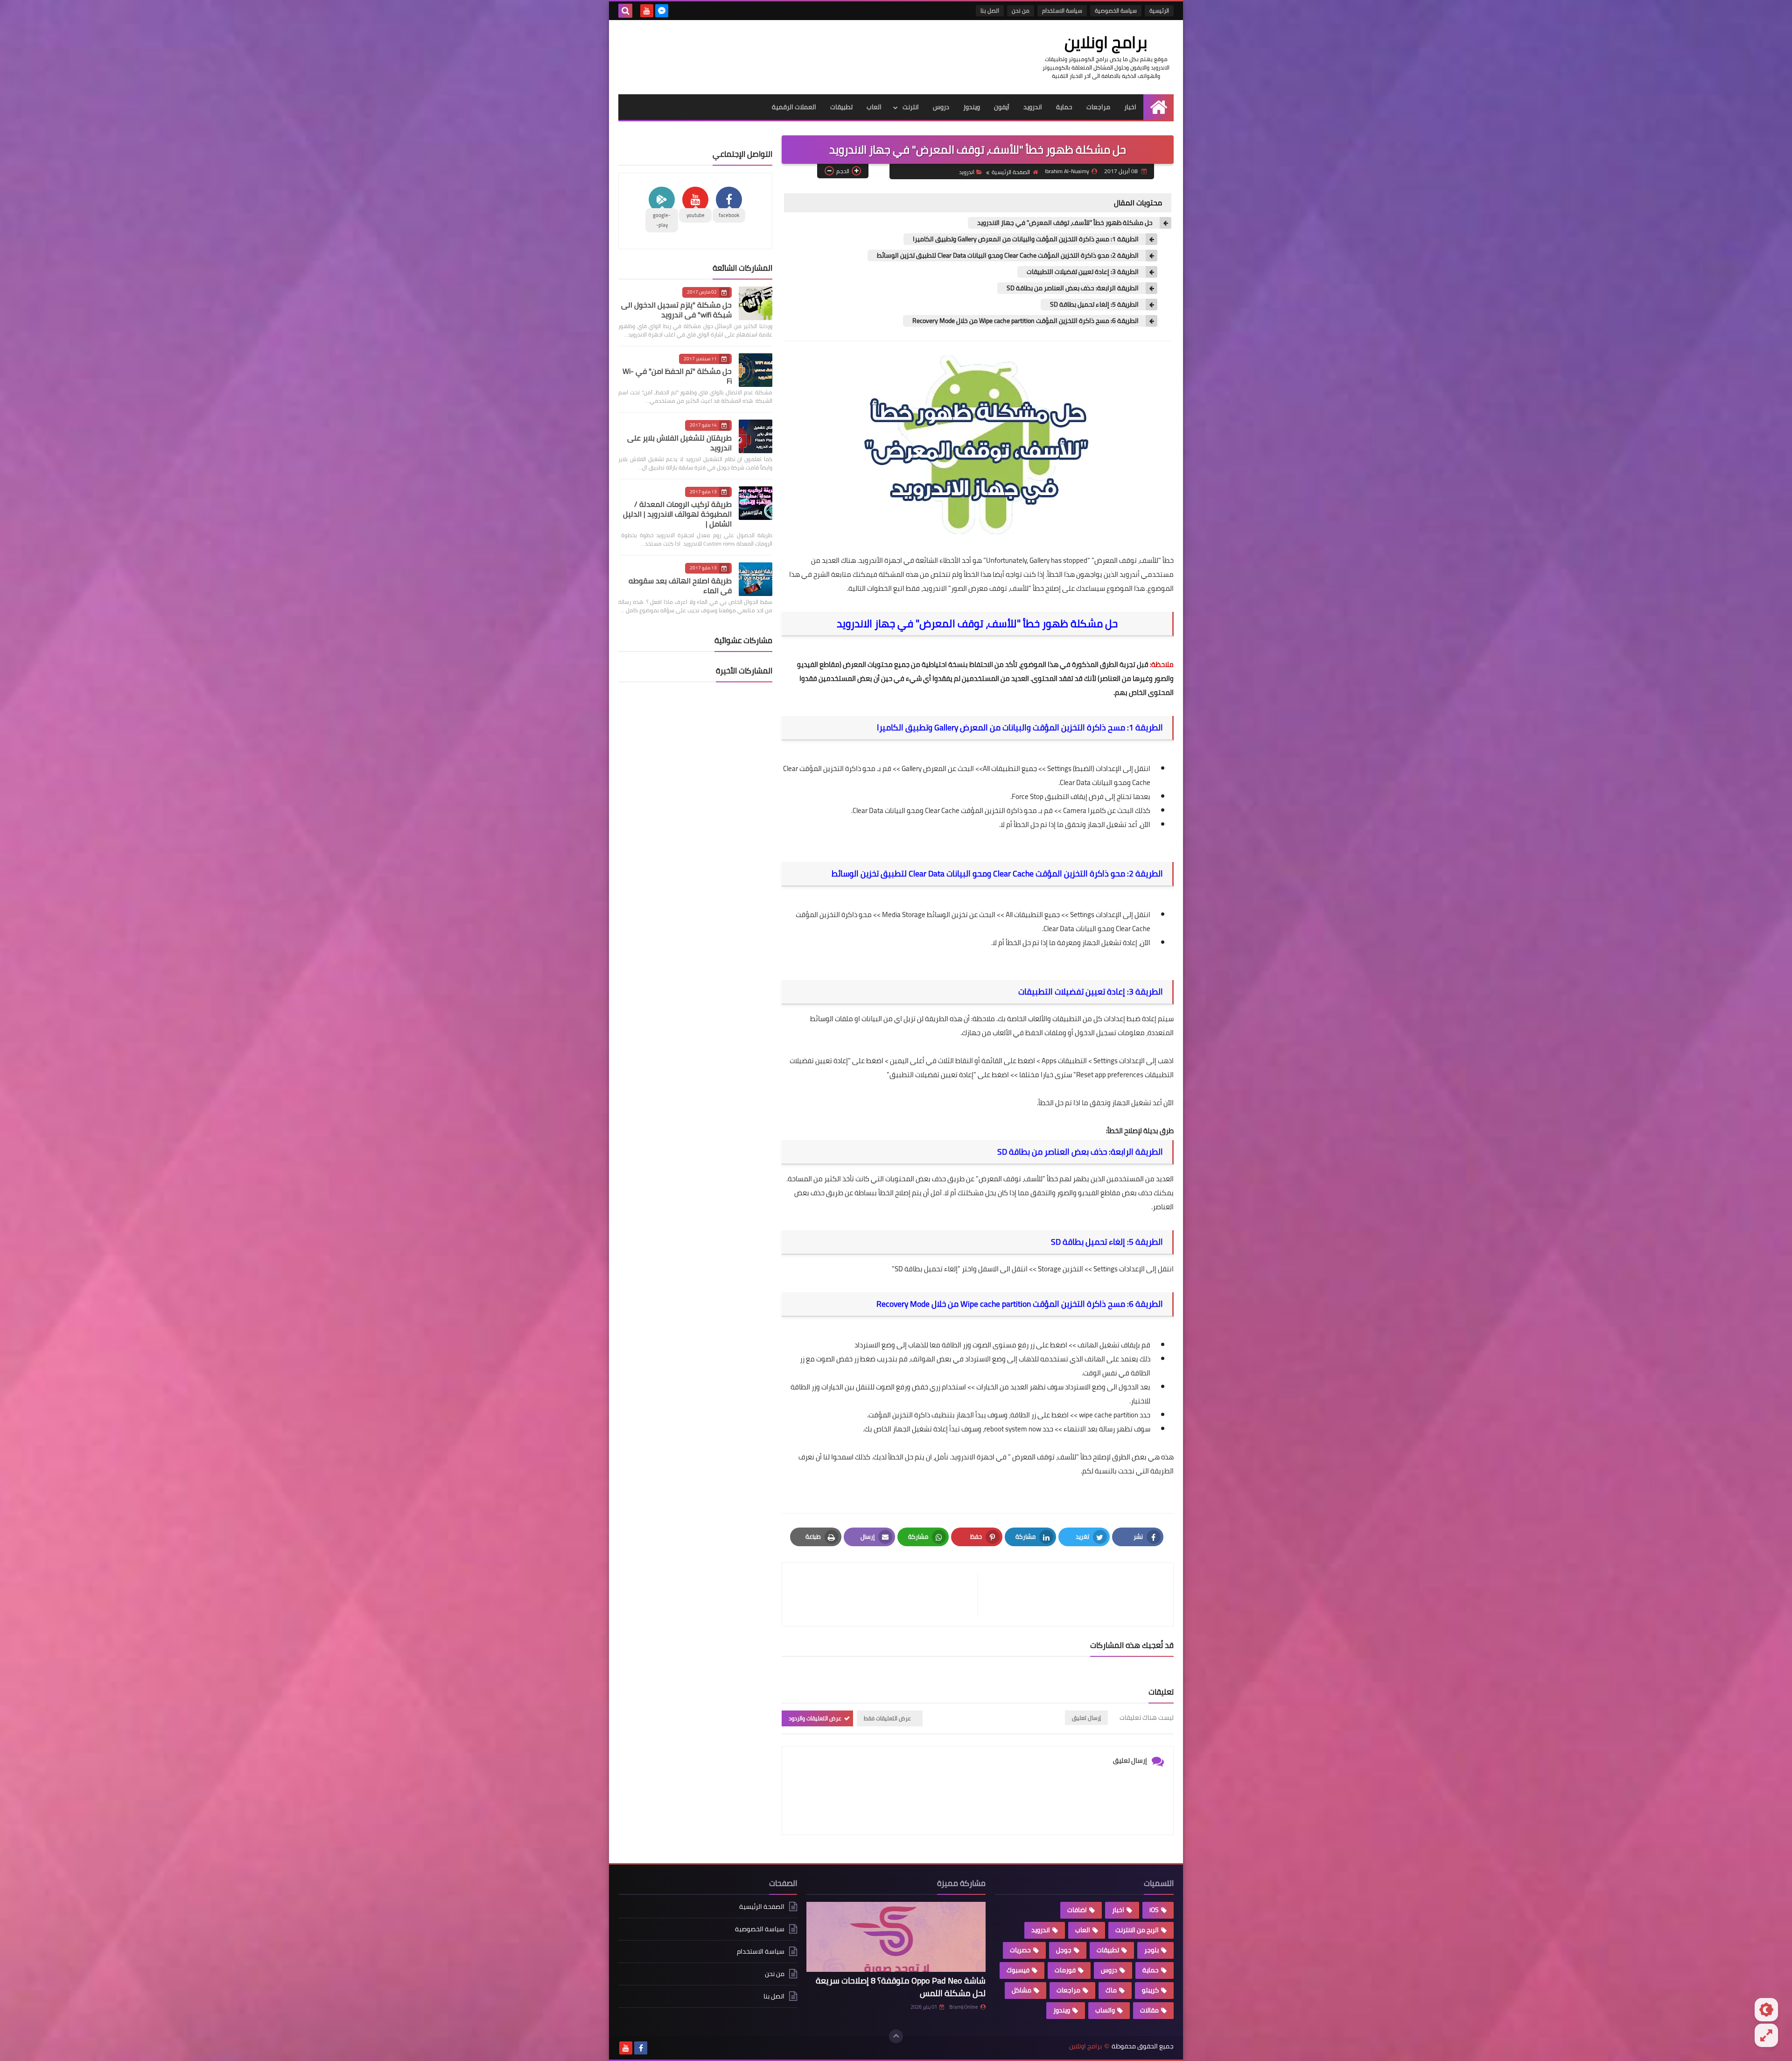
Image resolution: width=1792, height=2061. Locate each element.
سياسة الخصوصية (1116, 11)
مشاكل (1022, 1990)
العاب (874, 107)
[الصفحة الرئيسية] (1158, 107)
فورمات (1065, 1970)
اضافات (1077, 1910)
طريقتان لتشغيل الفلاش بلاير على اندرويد (679, 443)
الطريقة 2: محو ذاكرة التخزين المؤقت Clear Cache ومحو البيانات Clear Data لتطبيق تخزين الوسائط (1008, 256)
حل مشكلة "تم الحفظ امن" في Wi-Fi (677, 376)
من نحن (1021, 11)
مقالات (1149, 2010)
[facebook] (641, 2048)
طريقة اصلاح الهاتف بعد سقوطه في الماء (680, 585)
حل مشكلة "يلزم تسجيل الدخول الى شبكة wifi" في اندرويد (676, 310)
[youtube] (647, 11)
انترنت (911, 107)
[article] (885, 1595)
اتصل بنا (990, 11)
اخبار (1130, 107)
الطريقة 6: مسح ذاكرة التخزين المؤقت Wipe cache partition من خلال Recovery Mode (1025, 321)
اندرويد (1033, 107)
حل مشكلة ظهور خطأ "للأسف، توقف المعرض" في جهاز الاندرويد (1065, 223)
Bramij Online (964, 2007)
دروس (941, 107)
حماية (1064, 107)
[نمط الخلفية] (1766, 2035)
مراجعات (1098, 107)
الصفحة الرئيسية (1011, 172)
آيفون (1002, 107)
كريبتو (1150, 1990)
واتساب (1105, 2010)
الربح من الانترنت (1137, 1930)
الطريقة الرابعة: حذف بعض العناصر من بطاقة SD (1073, 288)
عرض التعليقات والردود (815, 1718)
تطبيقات (841, 107)
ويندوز (972, 107)
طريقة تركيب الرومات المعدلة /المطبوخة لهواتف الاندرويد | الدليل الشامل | (677, 514)
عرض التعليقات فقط (887, 1718)
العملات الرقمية (794, 107)
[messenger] (662, 11)
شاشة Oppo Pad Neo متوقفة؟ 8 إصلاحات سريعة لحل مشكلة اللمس (901, 1987)
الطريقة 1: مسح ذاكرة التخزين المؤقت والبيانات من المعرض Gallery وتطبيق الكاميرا (1026, 239)
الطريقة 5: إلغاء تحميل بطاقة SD (1094, 305)
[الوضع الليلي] (1766, 2010)
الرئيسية (1159, 11)
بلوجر (1151, 1950)
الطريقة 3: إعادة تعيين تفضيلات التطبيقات (1083, 272)
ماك (1111, 1990)
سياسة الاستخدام (1062, 11)
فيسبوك (1018, 1970)
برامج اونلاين (1106, 42)
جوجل (1064, 1950)
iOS (1154, 1910)
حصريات (1020, 1950)
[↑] (896, 2036)
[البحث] (625, 11)
